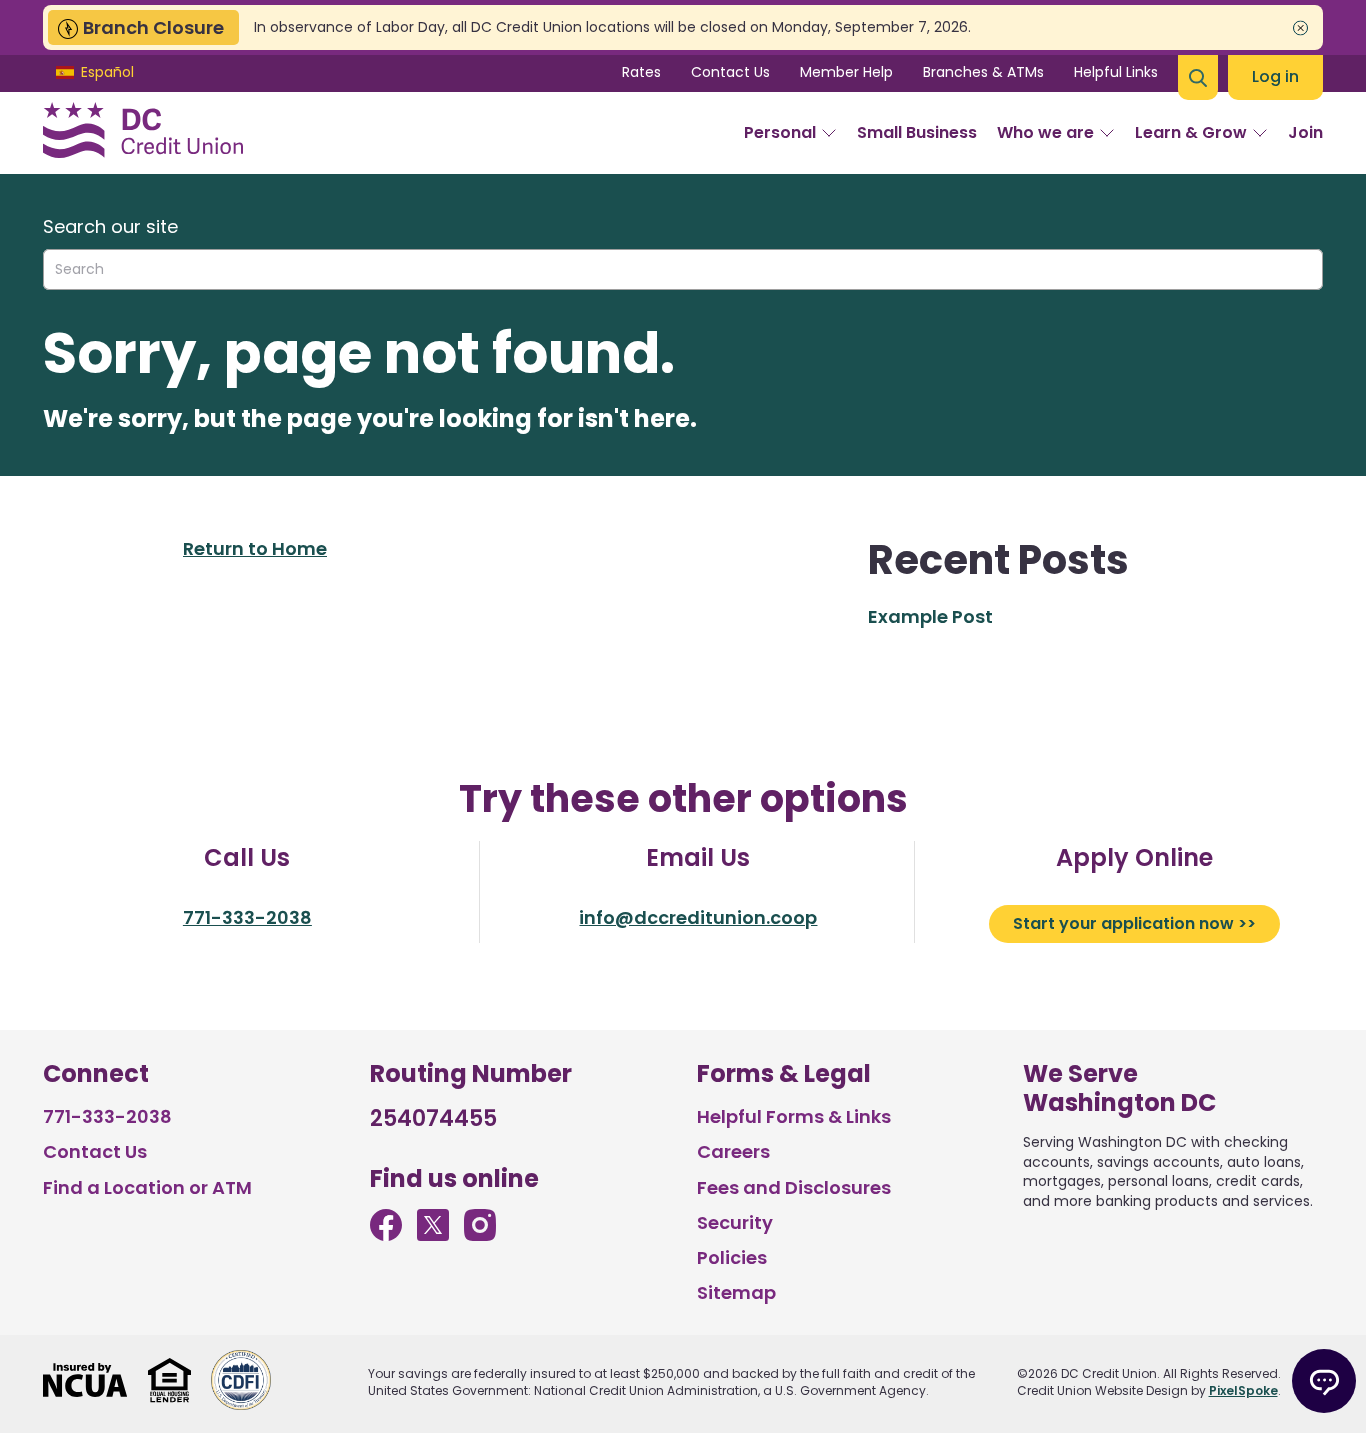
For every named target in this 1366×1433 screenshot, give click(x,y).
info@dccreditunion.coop (698, 917)
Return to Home (255, 548)
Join (1305, 132)
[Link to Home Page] (143, 133)
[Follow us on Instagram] (480, 1234)
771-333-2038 (247, 917)
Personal (780, 132)
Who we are (1045, 132)
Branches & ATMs (983, 72)
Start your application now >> (1134, 923)
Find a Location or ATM (147, 1187)
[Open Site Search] (1198, 77)
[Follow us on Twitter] (433, 1234)
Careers (733, 1151)
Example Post (930, 616)
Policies (732, 1257)
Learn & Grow (1191, 132)
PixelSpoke (1243, 1390)
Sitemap (736, 1292)
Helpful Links (1116, 72)
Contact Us (730, 72)
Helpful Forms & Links (794, 1116)
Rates (641, 72)
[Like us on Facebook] (386, 1234)
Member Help (846, 72)
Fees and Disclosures (794, 1187)
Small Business (917, 132)
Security (735, 1222)
